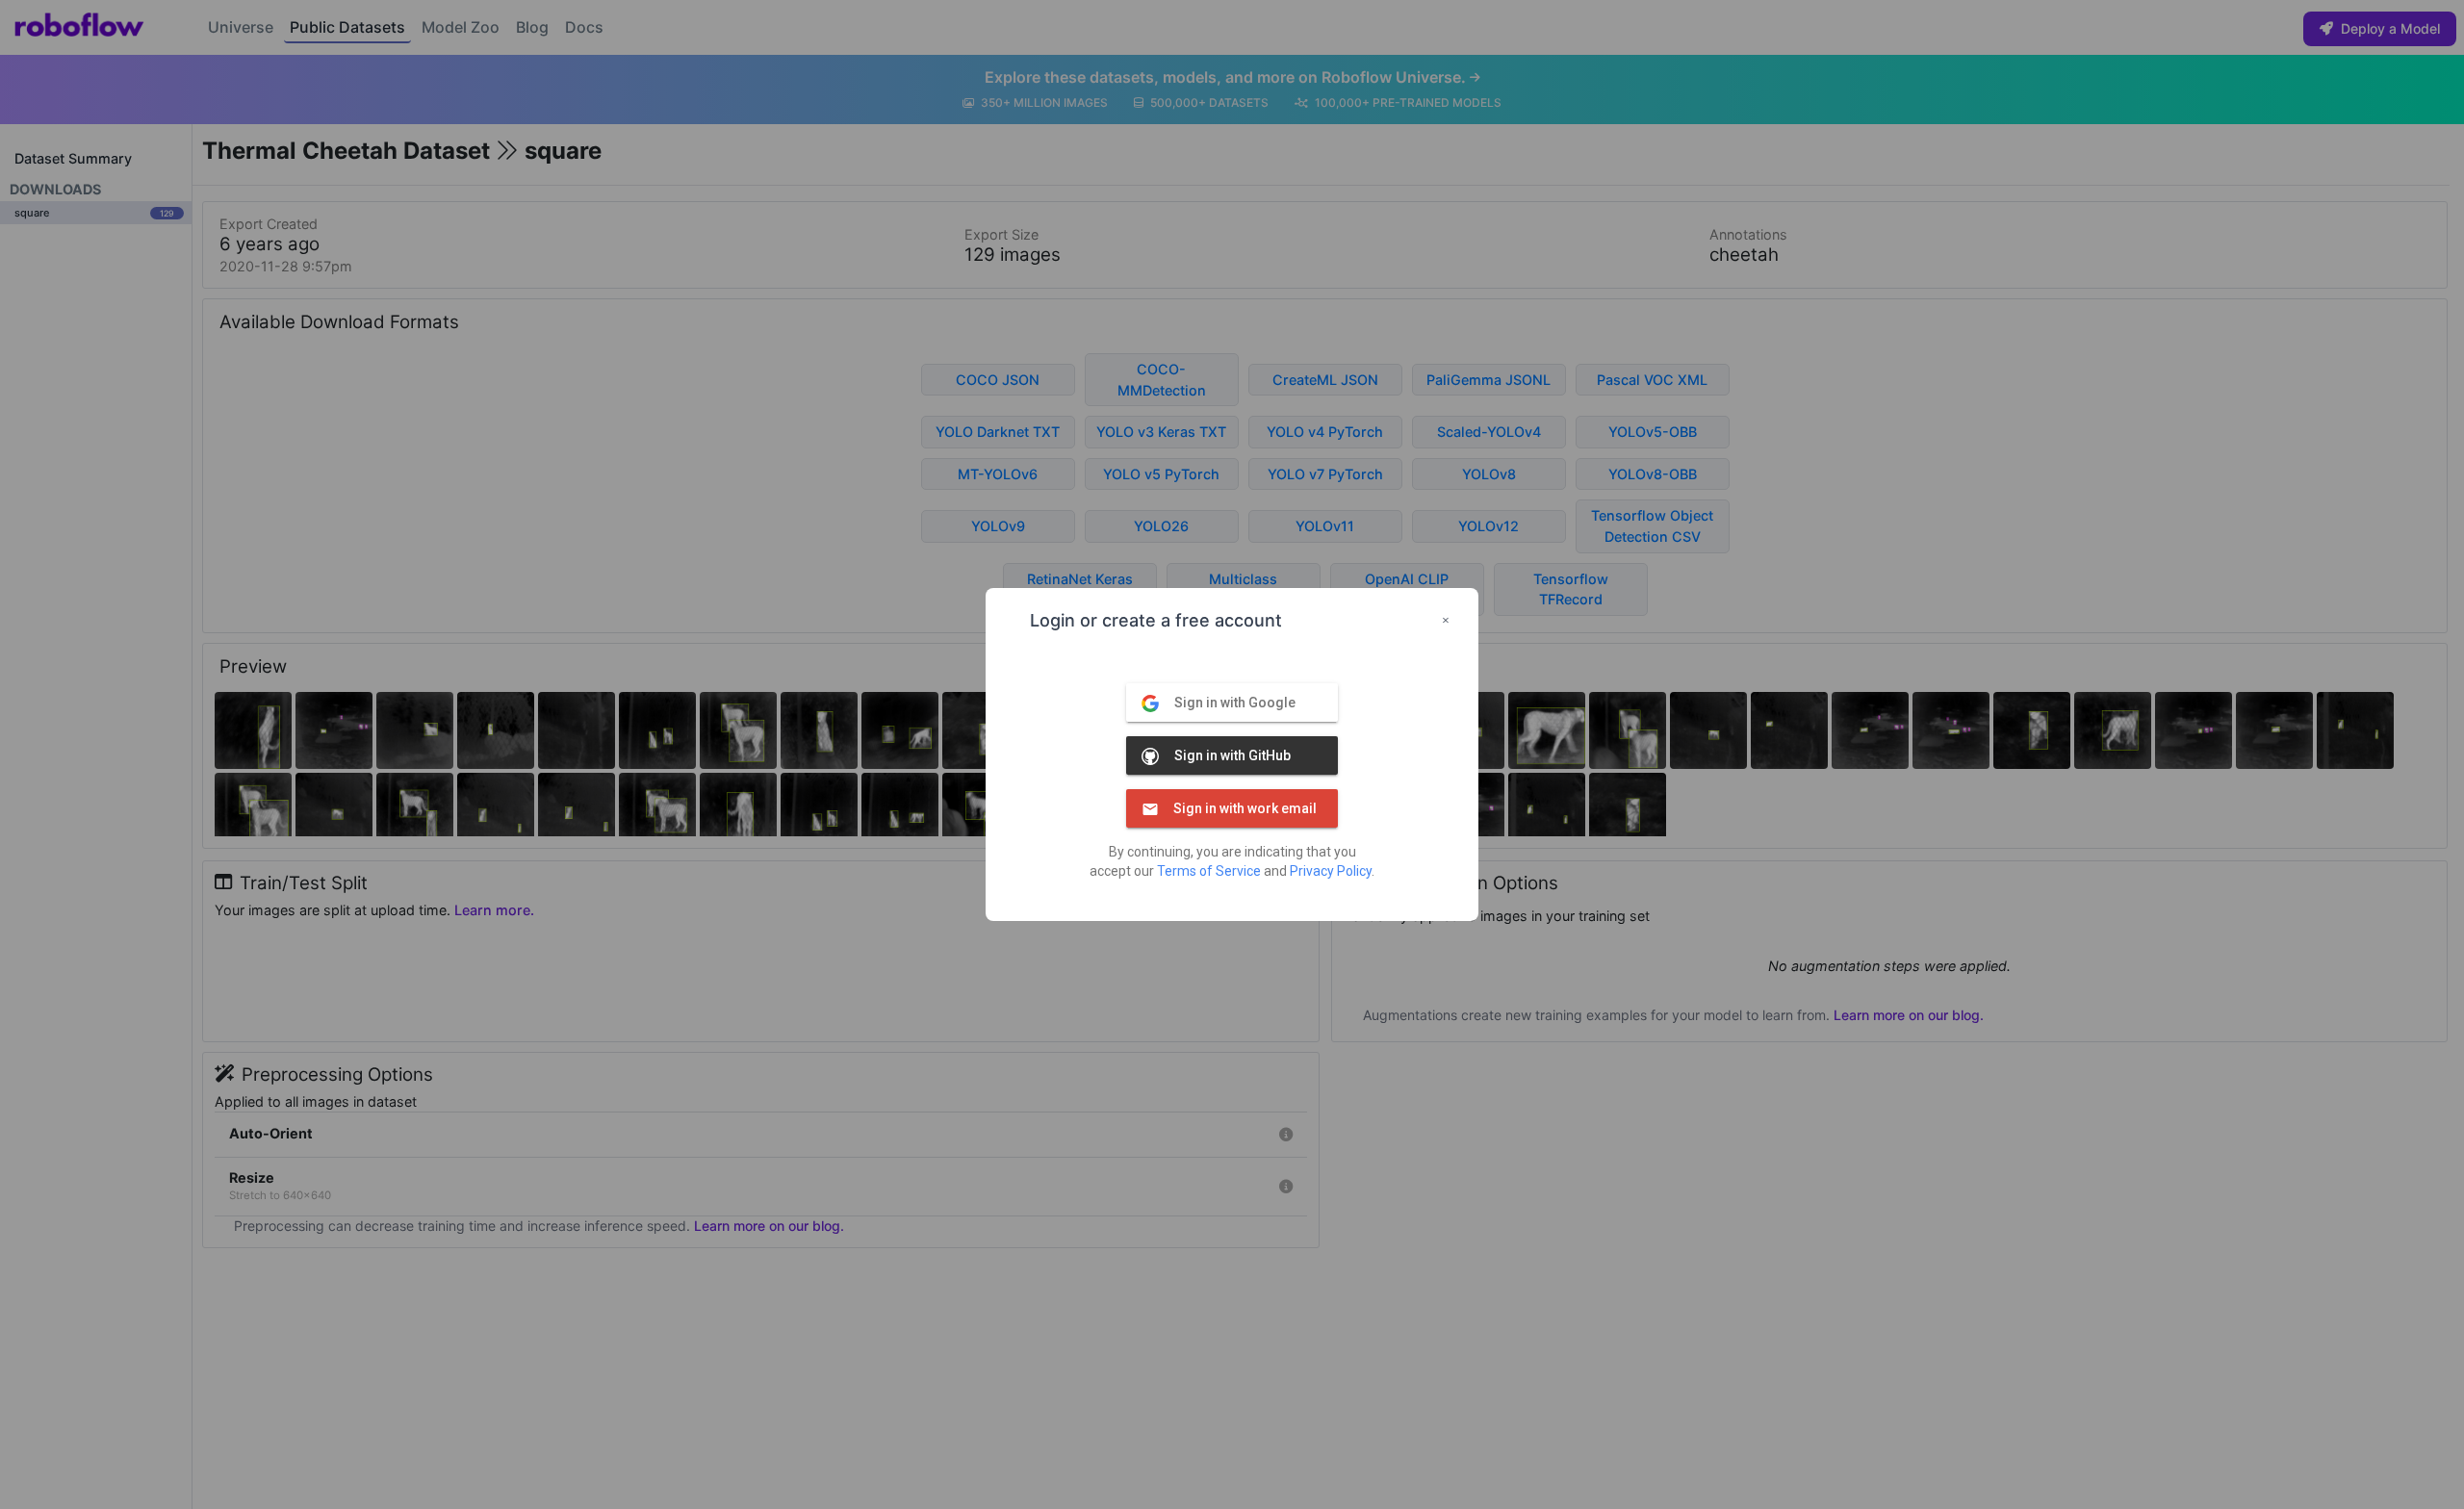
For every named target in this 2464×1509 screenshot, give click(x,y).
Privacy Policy (1331, 871)
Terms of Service (1209, 871)
